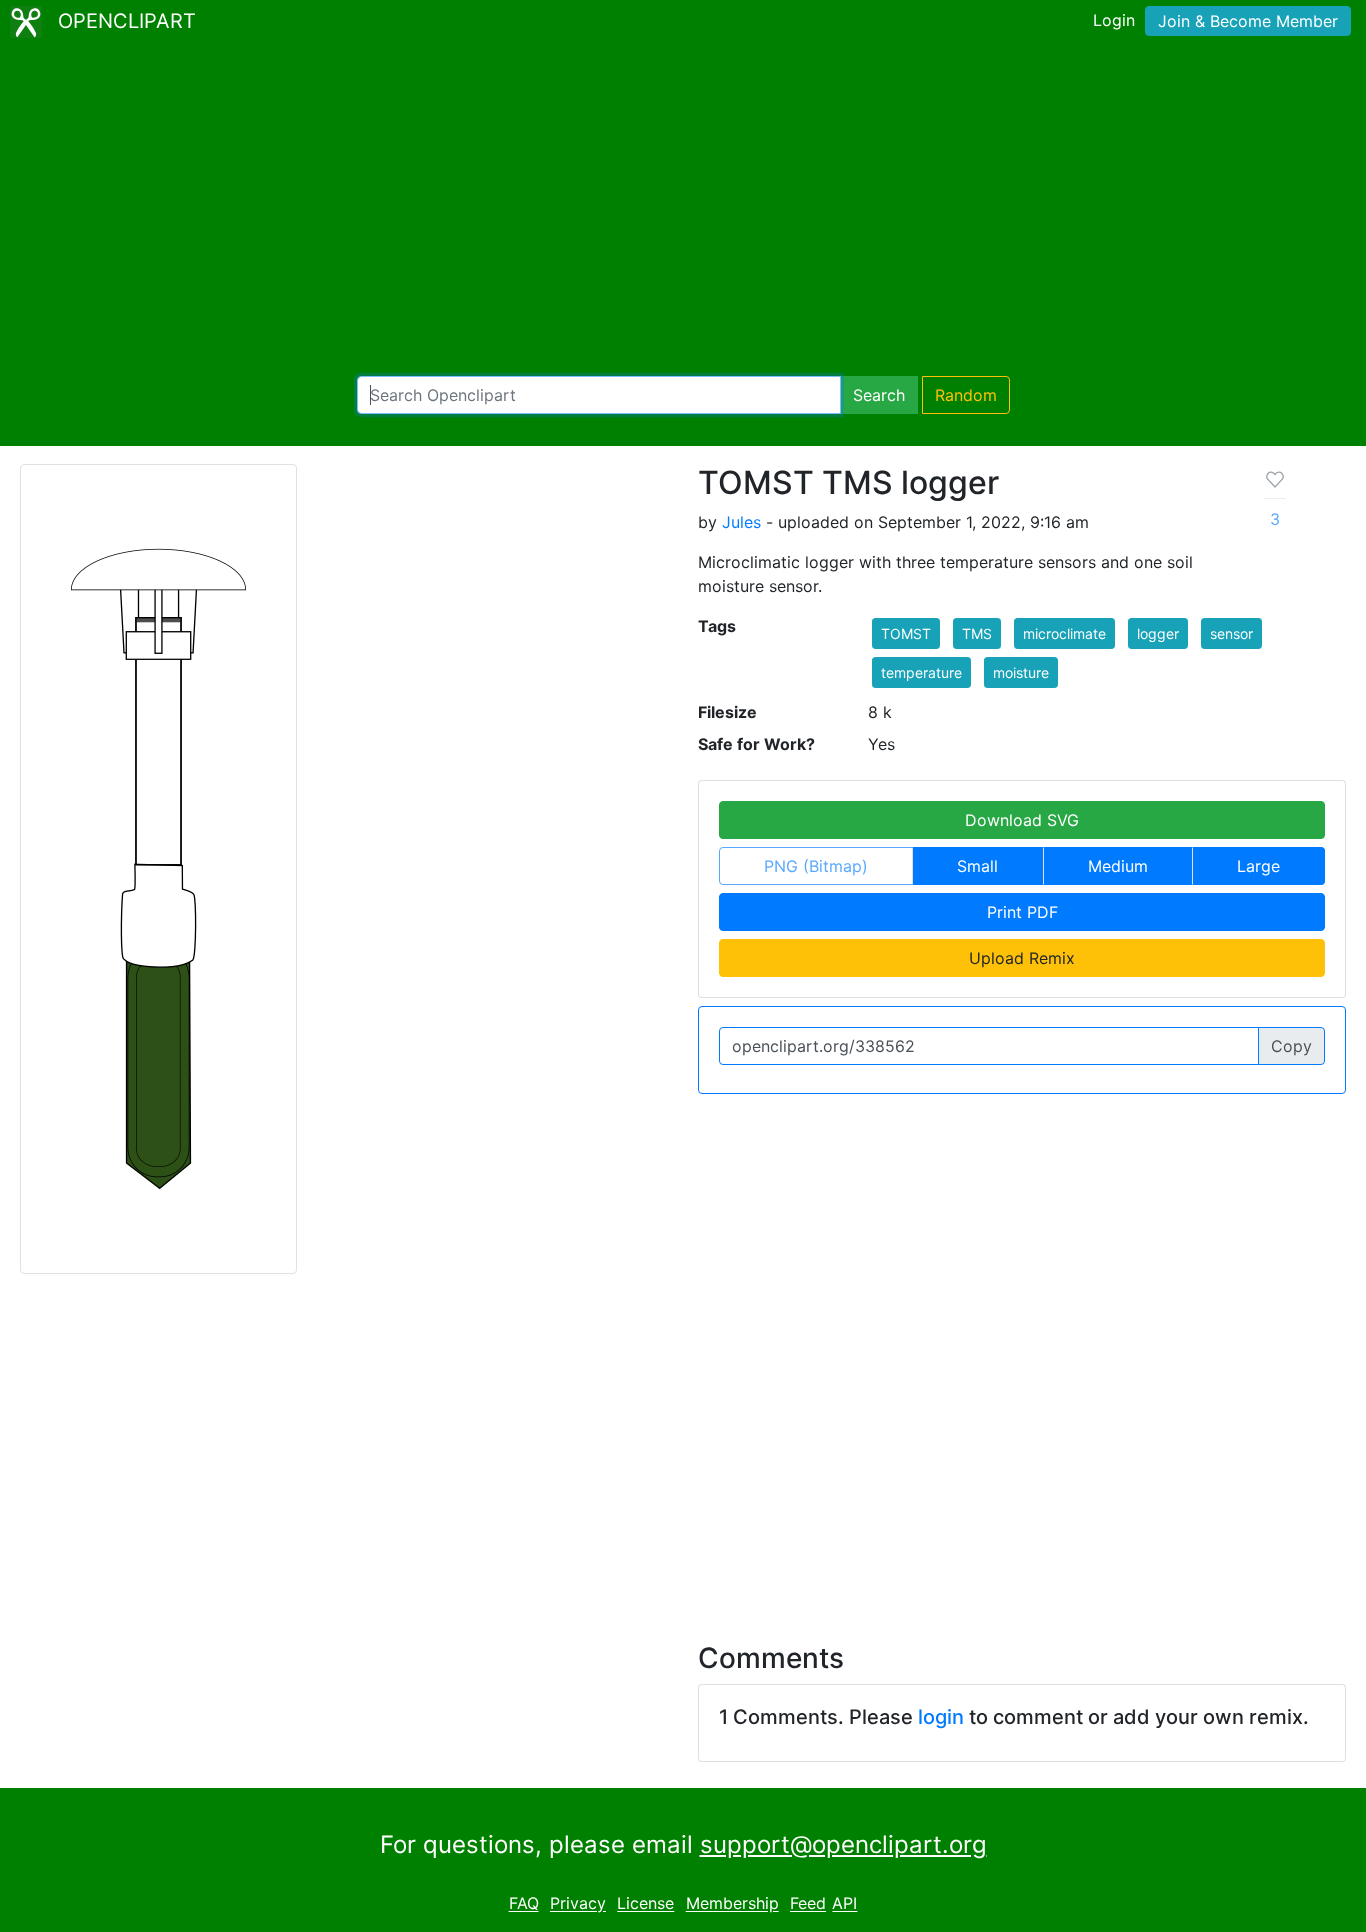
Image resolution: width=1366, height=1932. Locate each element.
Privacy (578, 1904)
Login (1114, 20)
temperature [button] (921, 672)
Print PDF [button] (1022, 912)
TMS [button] (977, 633)
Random (966, 395)
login (941, 1717)
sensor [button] (1231, 633)
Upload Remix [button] (1022, 958)
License (645, 1904)
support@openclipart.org (843, 1844)
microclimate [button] (1064, 633)
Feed (808, 1904)
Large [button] (1258, 866)
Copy (1291, 1046)
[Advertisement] (683, 210)
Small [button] (977, 866)
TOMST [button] (906, 633)
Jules (741, 522)
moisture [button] (1021, 672)
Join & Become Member (1248, 21)
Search (879, 395)
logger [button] (1158, 633)
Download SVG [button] (1022, 820)
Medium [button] (1118, 866)
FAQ (524, 1904)
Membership (732, 1904)
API (844, 1904)
